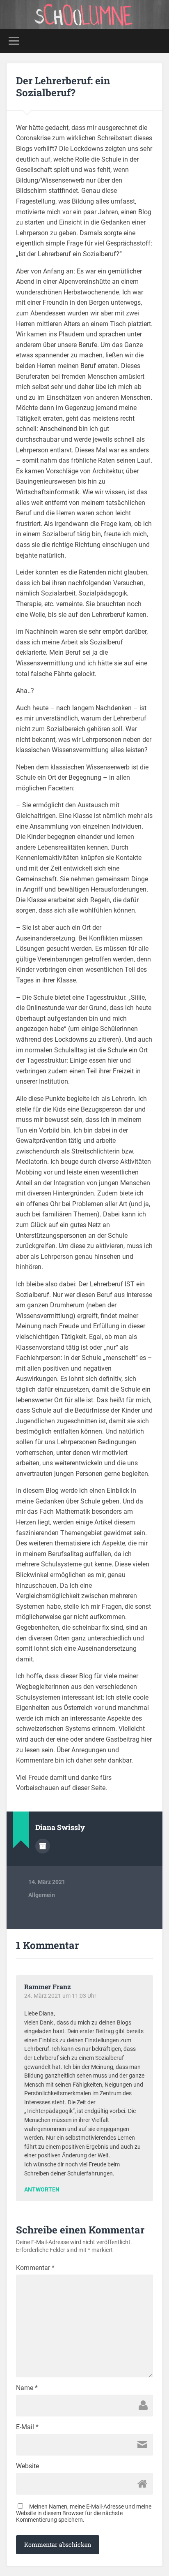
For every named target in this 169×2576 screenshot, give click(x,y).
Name (27, 2388)
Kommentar (35, 2268)
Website (27, 2466)
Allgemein (42, 1895)
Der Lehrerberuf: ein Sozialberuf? (63, 87)
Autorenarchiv (43, 1846)
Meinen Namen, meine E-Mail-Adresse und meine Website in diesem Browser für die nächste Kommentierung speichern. (84, 2513)
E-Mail (27, 2427)
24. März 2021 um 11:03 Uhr (60, 1996)
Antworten (42, 2190)
